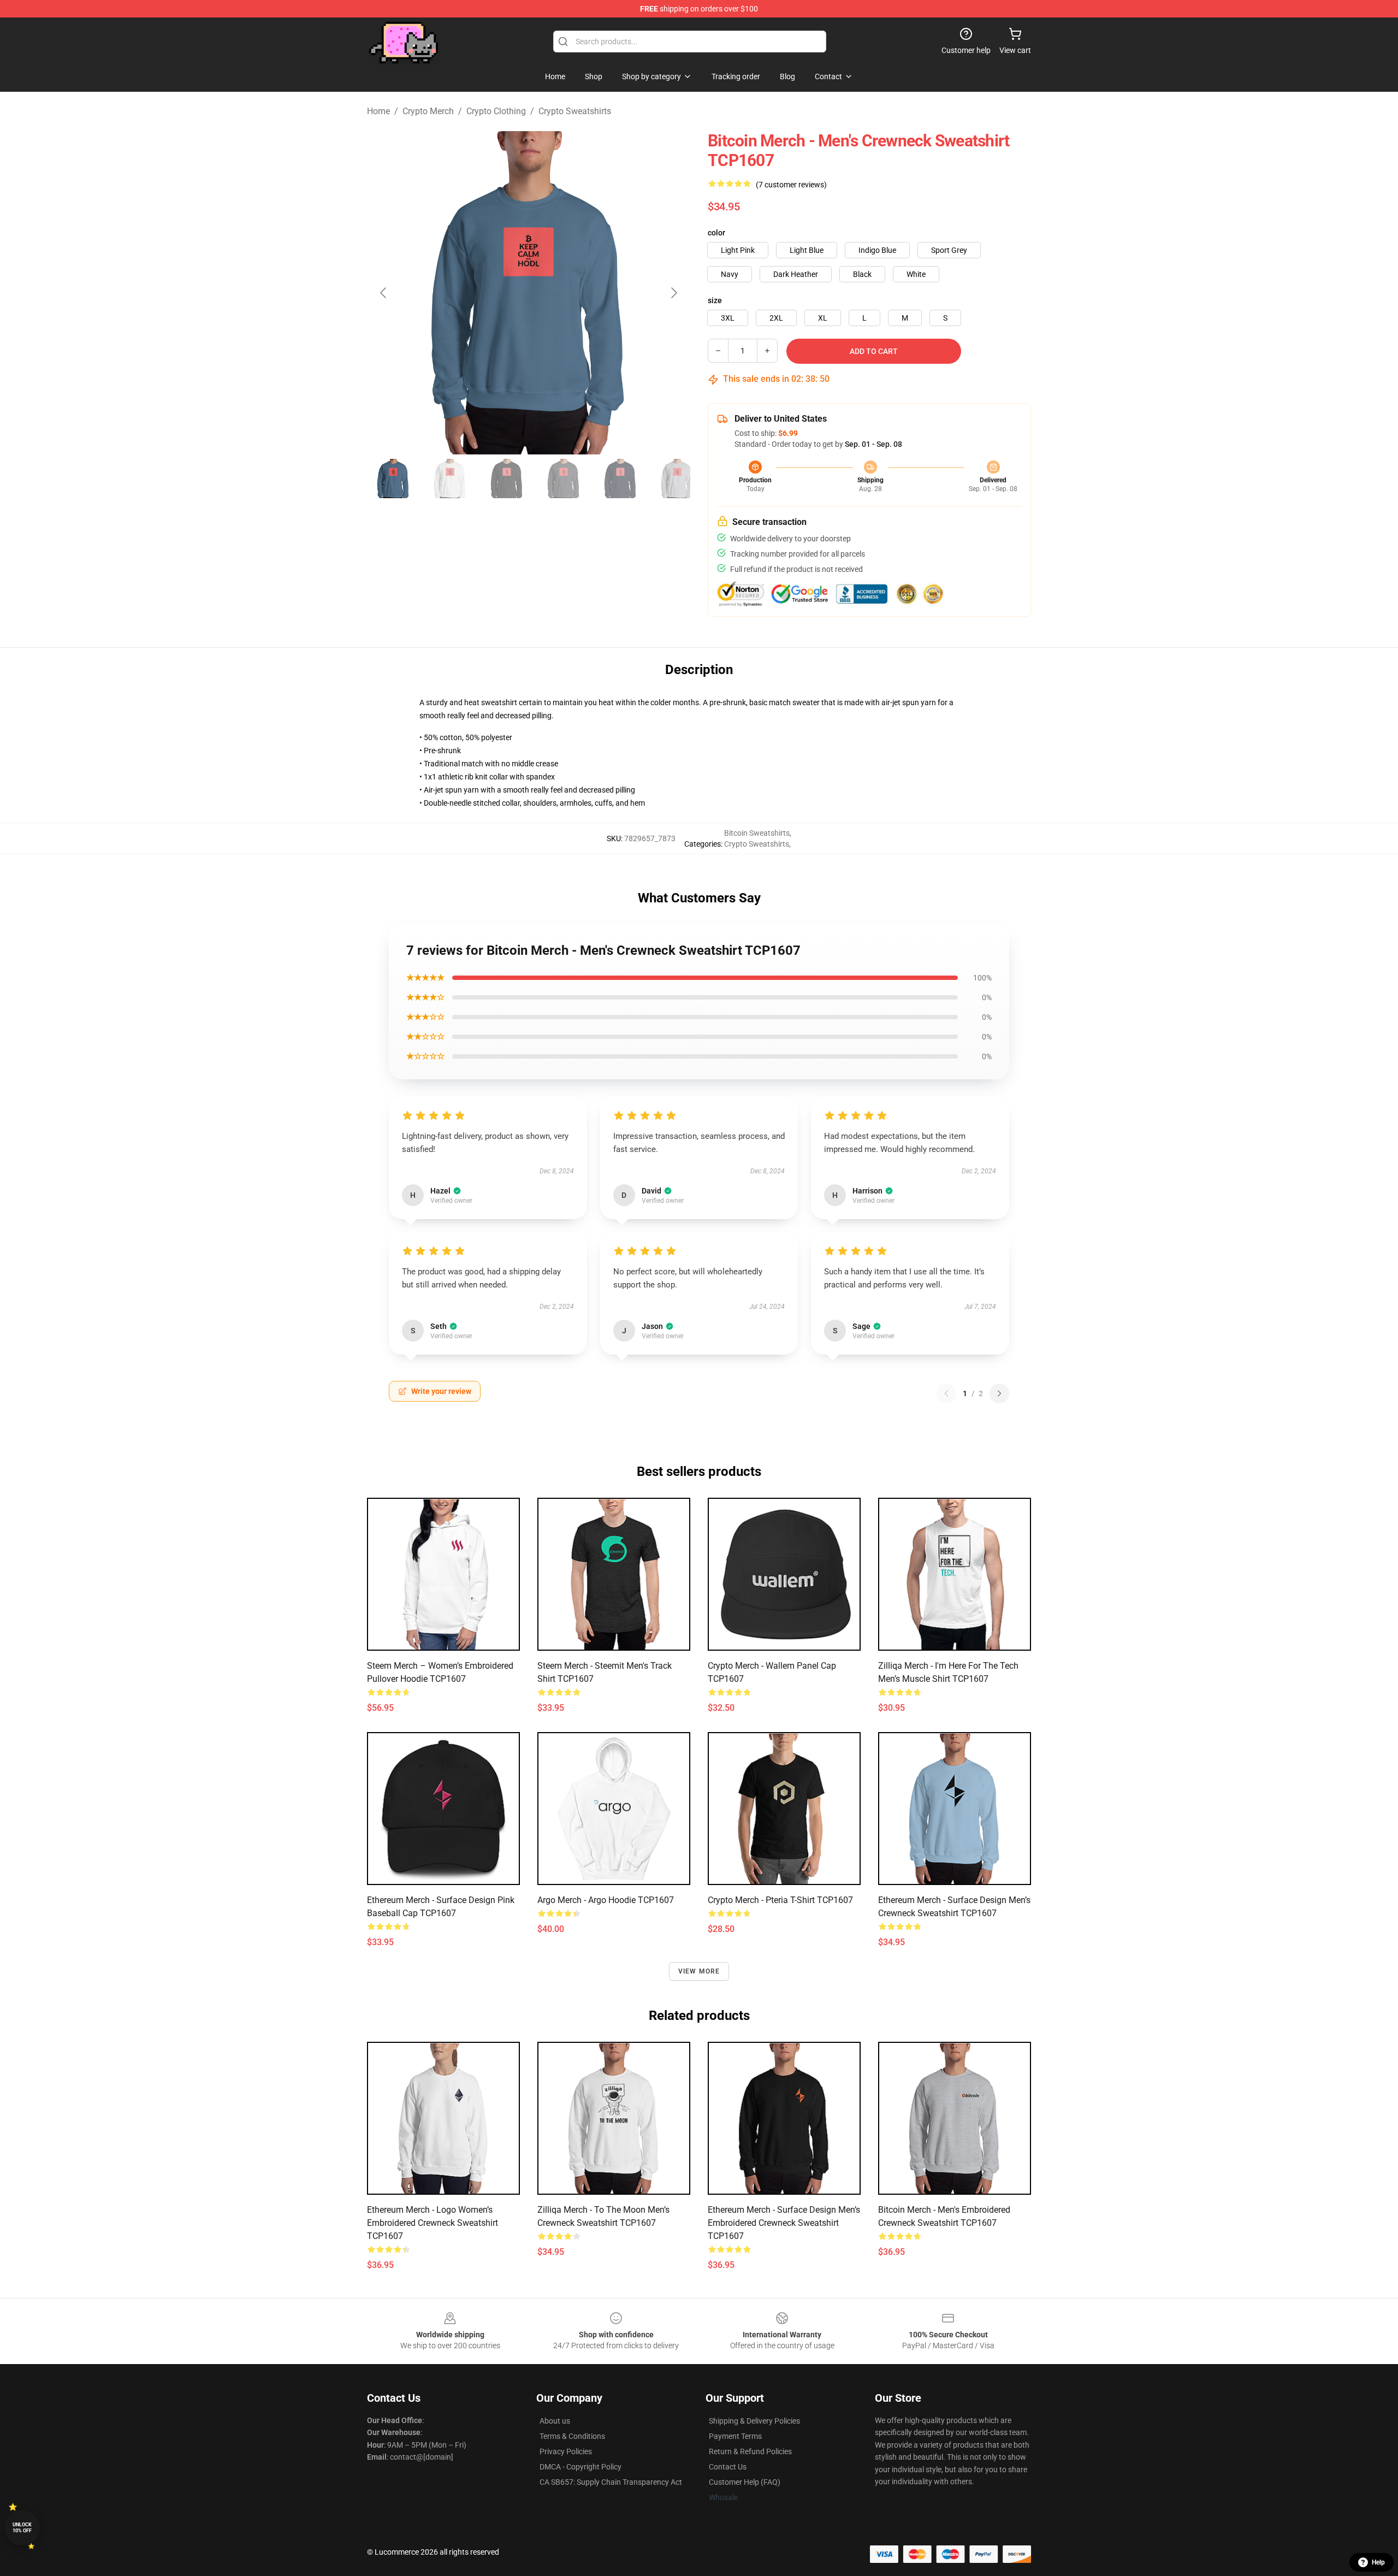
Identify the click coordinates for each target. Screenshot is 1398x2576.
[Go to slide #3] (507, 478)
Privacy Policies (566, 2451)
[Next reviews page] (999, 1393)
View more (699, 1971)
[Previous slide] (384, 293)
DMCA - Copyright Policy (580, 2467)
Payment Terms (735, 2436)
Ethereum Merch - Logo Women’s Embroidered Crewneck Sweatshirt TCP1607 (433, 2223)
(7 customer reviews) (791, 185)
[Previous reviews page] (946, 1393)
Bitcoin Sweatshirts (757, 833)
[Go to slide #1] (393, 478)
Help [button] (1378, 2562)
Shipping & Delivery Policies (754, 2421)
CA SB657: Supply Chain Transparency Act (611, 2482)
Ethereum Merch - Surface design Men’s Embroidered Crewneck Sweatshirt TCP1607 (784, 2223)
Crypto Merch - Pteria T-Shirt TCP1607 (780, 1900)
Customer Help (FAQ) (745, 2482)
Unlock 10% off (22, 2528)
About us (555, 2421)
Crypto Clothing (496, 111)
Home (378, 111)
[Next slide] (673, 293)
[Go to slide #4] (564, 478)
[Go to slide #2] (450, 478)
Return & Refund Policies (750, 2451)
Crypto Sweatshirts (575, 111)
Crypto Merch (428, 111)
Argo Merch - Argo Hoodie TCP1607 (606, 1900)
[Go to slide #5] (620, 478)
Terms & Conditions (572, 2436)
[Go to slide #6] (677, 478)
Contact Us (728, 2467)
